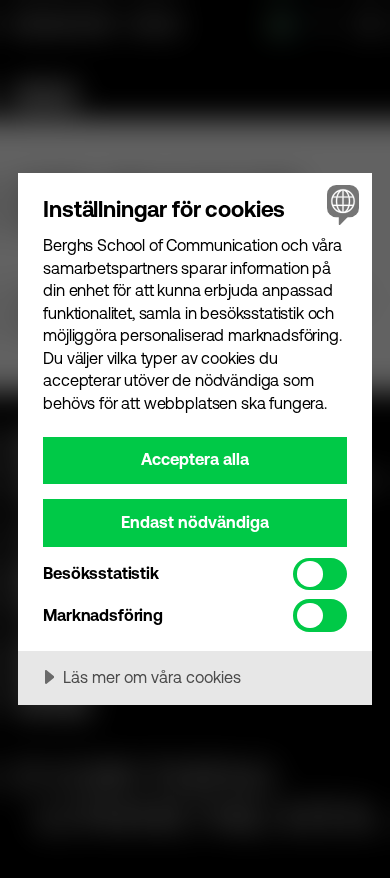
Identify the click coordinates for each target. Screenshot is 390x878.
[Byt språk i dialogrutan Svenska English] (340, 204)
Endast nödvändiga (195, 522)
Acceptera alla (195, 459)
